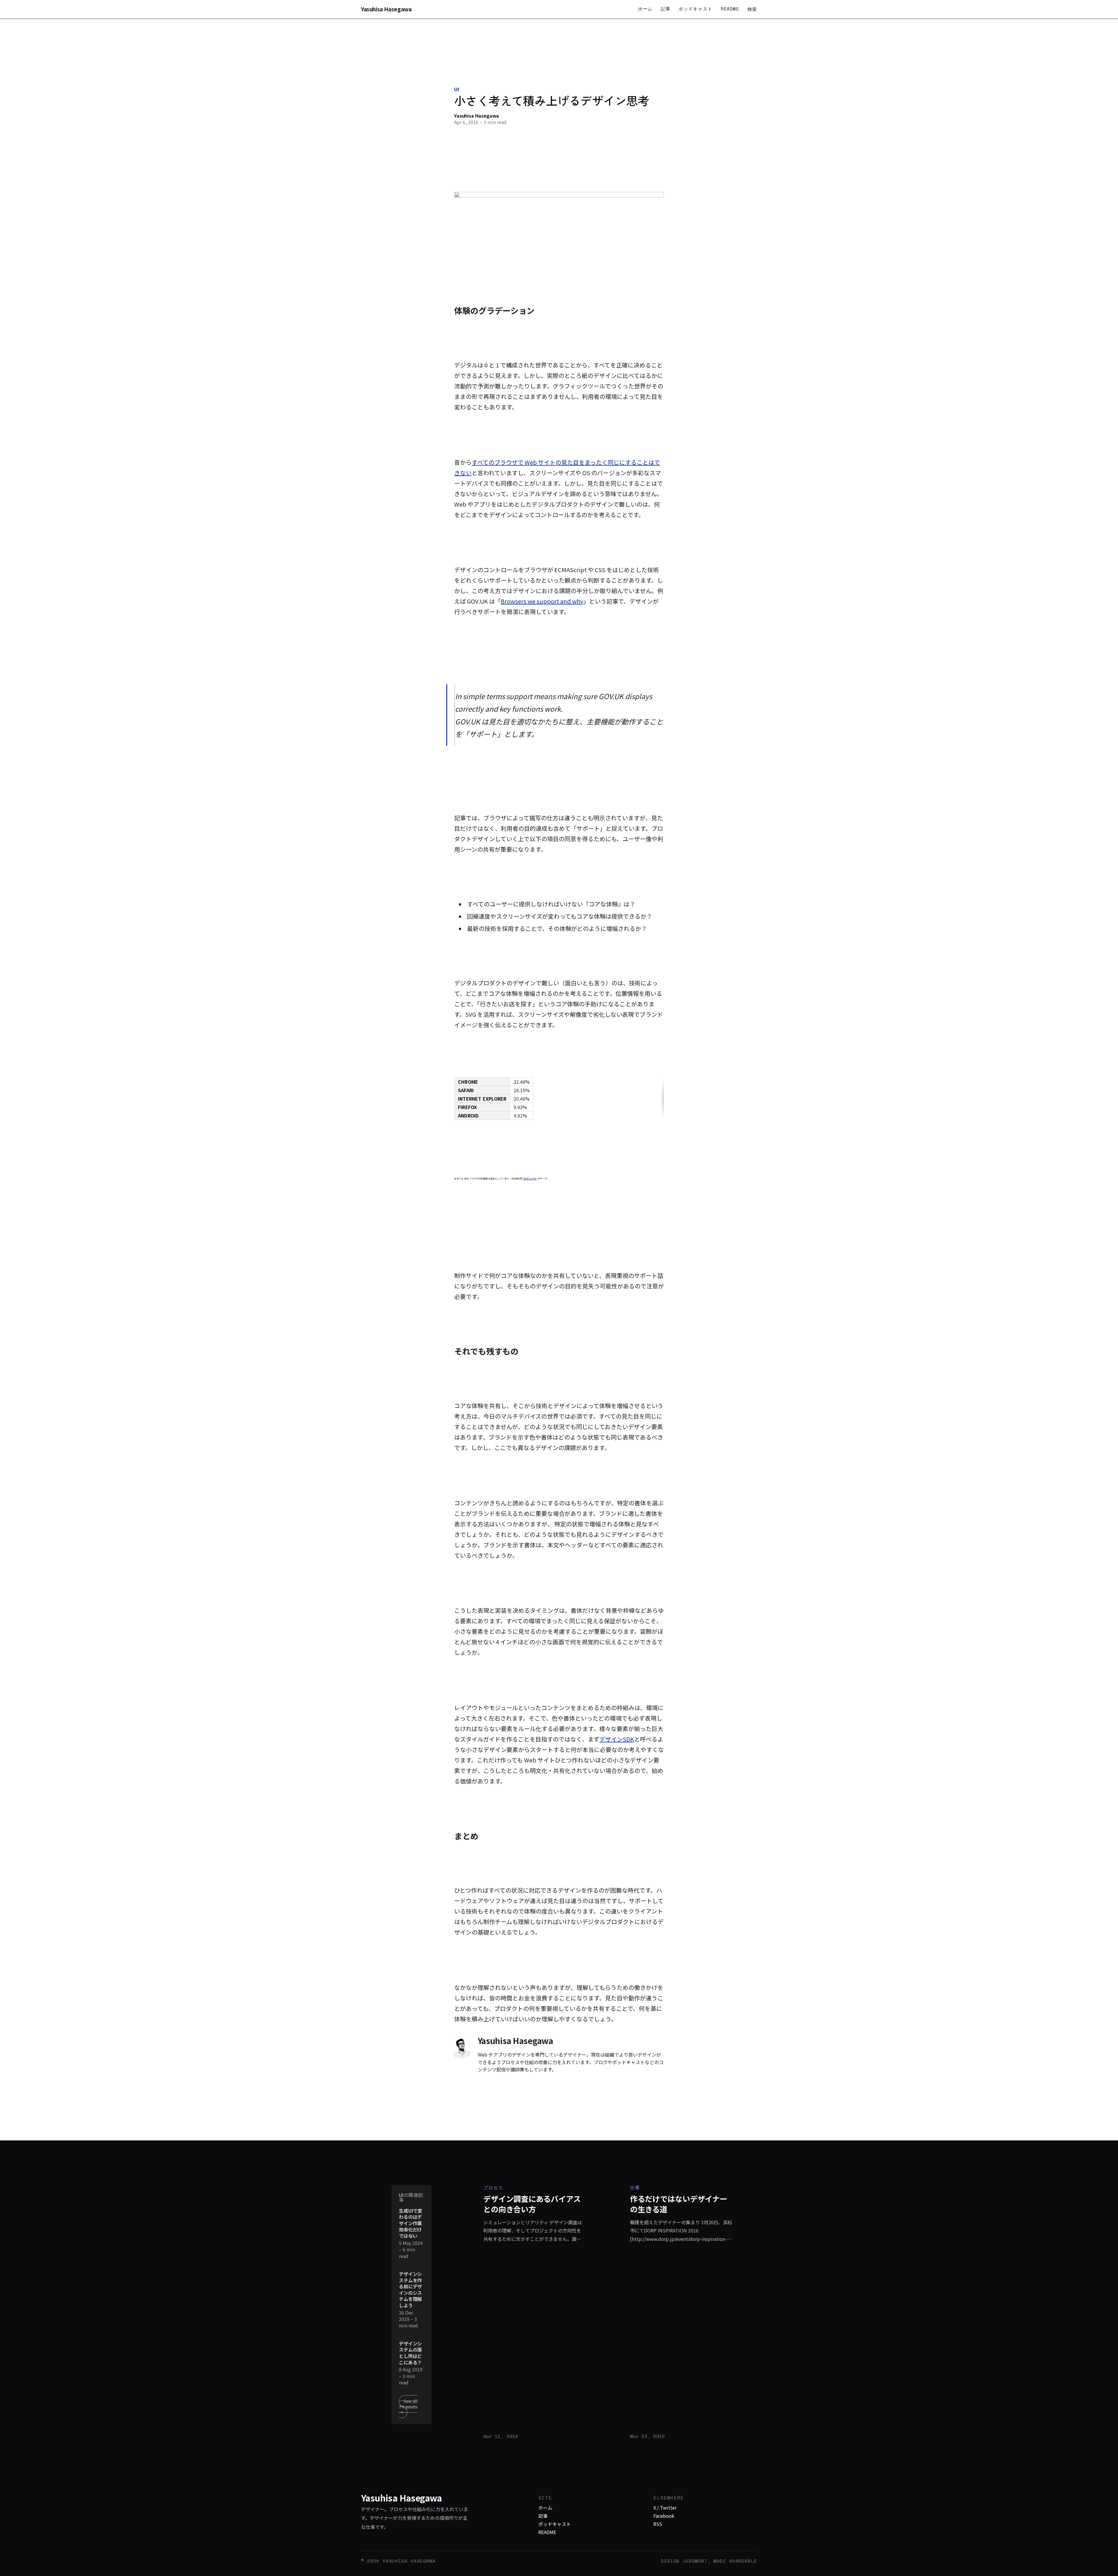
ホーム (645, 9)
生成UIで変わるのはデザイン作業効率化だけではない (411, 2223)
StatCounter (530, 1179)
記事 (665, 9)
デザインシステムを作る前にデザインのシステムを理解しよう (410, 2290)
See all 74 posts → (408, 2407)
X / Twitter (665, 2508)
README (730, 9)
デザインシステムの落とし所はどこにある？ (410, 2353)
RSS (658, 2524)
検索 (752, 9)
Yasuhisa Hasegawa (386, 9)
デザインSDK (617, 1739)
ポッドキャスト (695, 9)
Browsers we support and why (542, 601)
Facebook (664, 2516)
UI (457, 89)
